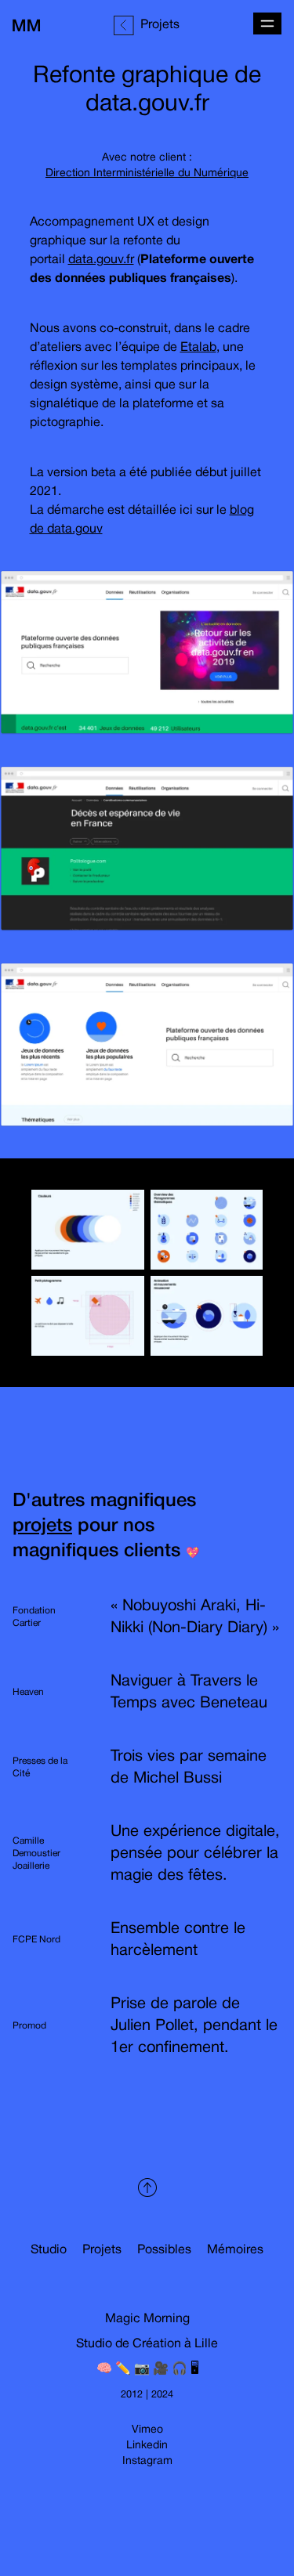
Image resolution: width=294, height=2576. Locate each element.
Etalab (198, 348)
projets (42, 1526)
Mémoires (235, 2250)
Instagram (147, 2461)
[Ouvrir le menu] (267, 23)
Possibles (164, 2250)
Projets (102, 2250)
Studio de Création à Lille (147, 2344)
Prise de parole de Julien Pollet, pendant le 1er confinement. (194, 2026)
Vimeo (147, 2430)
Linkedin (147, 2446)
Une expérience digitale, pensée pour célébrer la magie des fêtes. (195, 1854)
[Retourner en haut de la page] (147, 2188)
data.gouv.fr (101, 260)
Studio (49, 2250)
